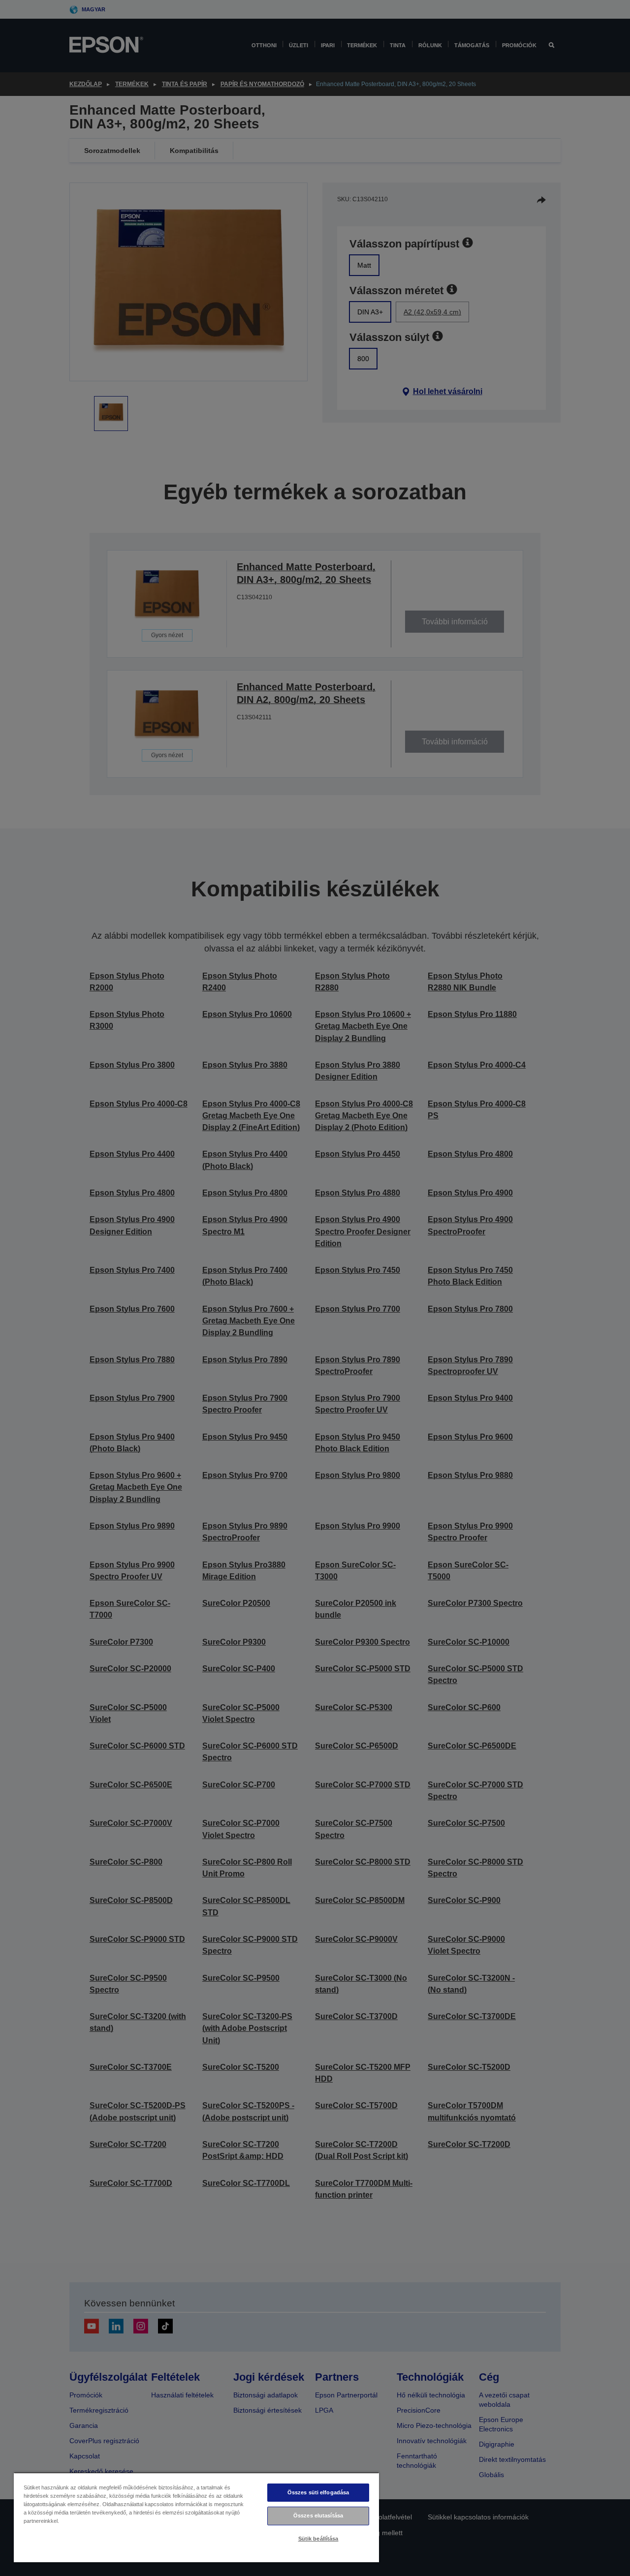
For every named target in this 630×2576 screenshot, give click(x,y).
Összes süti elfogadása (318, 2492)
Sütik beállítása (318, 2539)
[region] (196, 2517)
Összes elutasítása (318, 2515)
